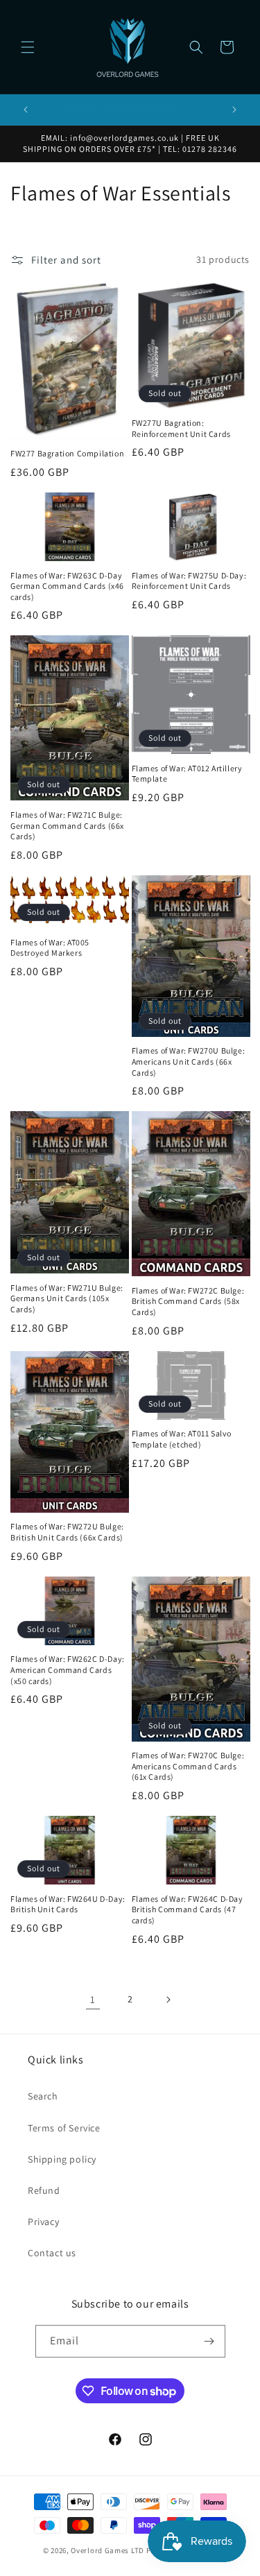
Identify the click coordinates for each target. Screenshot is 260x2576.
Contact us (52, 2253)
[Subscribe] (209, 2341)
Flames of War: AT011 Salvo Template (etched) (182, 1439)
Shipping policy (62, 2159)
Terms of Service (64, 2128)
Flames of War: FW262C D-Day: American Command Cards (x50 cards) (68, 1669)
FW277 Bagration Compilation (67, 453)
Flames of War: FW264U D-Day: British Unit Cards (68, 1904)
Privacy (43, 2222)
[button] (28, 47)
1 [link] (93, 1999)
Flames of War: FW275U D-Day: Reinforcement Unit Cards (189, 581)
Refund (44, 2190)
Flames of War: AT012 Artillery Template (187, 774)
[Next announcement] (234, 110)
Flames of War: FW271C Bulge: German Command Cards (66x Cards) (67, 825)
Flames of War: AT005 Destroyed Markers (50, 948)
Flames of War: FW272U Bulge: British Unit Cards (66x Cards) (67, 1532)
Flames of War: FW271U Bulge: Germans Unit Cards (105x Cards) (67, 1298)
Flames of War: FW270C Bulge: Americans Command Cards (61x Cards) (188, 1766)
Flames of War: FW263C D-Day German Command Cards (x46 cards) (67, 586)
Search (43, 2096)
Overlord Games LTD (107, 2550)
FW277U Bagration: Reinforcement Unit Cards (181, 428)
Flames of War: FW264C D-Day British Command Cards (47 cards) (188, 1909)
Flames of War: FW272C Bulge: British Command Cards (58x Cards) (188, 1301)
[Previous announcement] (26, 110)
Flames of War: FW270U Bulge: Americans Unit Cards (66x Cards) (189, 1061)
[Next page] (168, 2000)
